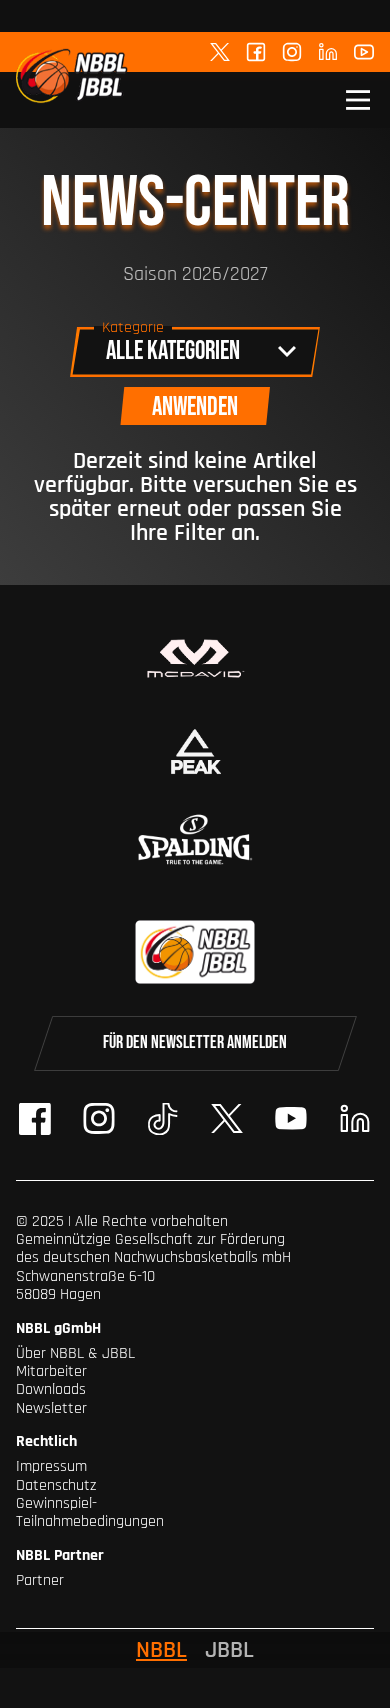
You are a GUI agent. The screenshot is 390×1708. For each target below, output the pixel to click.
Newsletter (51, 1408)
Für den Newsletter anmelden (195, 1042)
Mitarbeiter (51, 1371)
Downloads (51, 1389)
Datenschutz (56, 1485)
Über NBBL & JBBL (75, 1353)
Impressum (51, 1466)
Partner (40, 1580)
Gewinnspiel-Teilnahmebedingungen (90, 1512)
